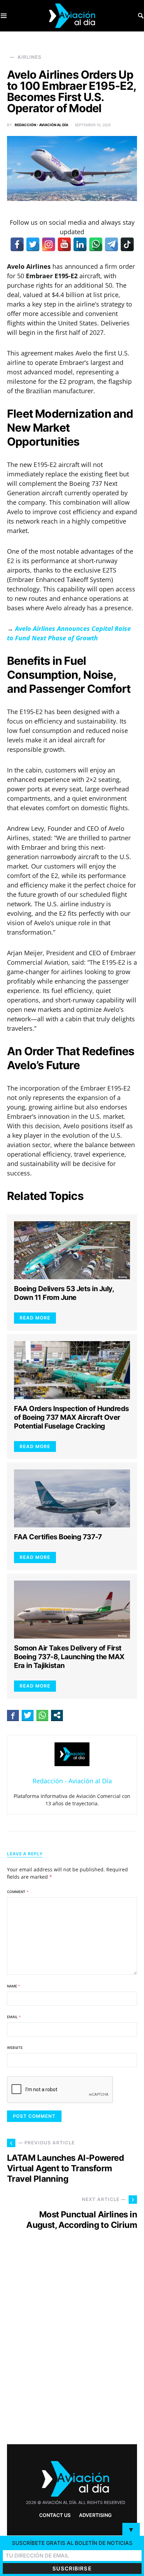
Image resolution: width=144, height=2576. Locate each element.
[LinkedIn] (80, 244)
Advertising (95, 2515)
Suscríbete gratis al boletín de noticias (72, 2543)
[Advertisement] (72, 2350)
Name (13, 1986)
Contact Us (55, 2515)
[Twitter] (33, 244)
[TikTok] (127, 244)
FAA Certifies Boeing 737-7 (58, 1537)
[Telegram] (111, 244)
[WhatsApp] (96, 244)
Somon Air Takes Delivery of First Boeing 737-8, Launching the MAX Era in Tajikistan (69, 1657)
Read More (35, 1318)
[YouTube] (64, 244)
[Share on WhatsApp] (42, 1715)
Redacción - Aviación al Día (41, 125)
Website (15, 2048)
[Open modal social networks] (57, 1715)
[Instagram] (49, 244)
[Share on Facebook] (13, 1715)
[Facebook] (17, 244)
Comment (18, 1892)
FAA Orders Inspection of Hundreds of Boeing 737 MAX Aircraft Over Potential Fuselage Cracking (71, 1417)
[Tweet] (28, 1715)
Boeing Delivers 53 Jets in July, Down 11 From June (64, 1293)
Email (14, 2017)
